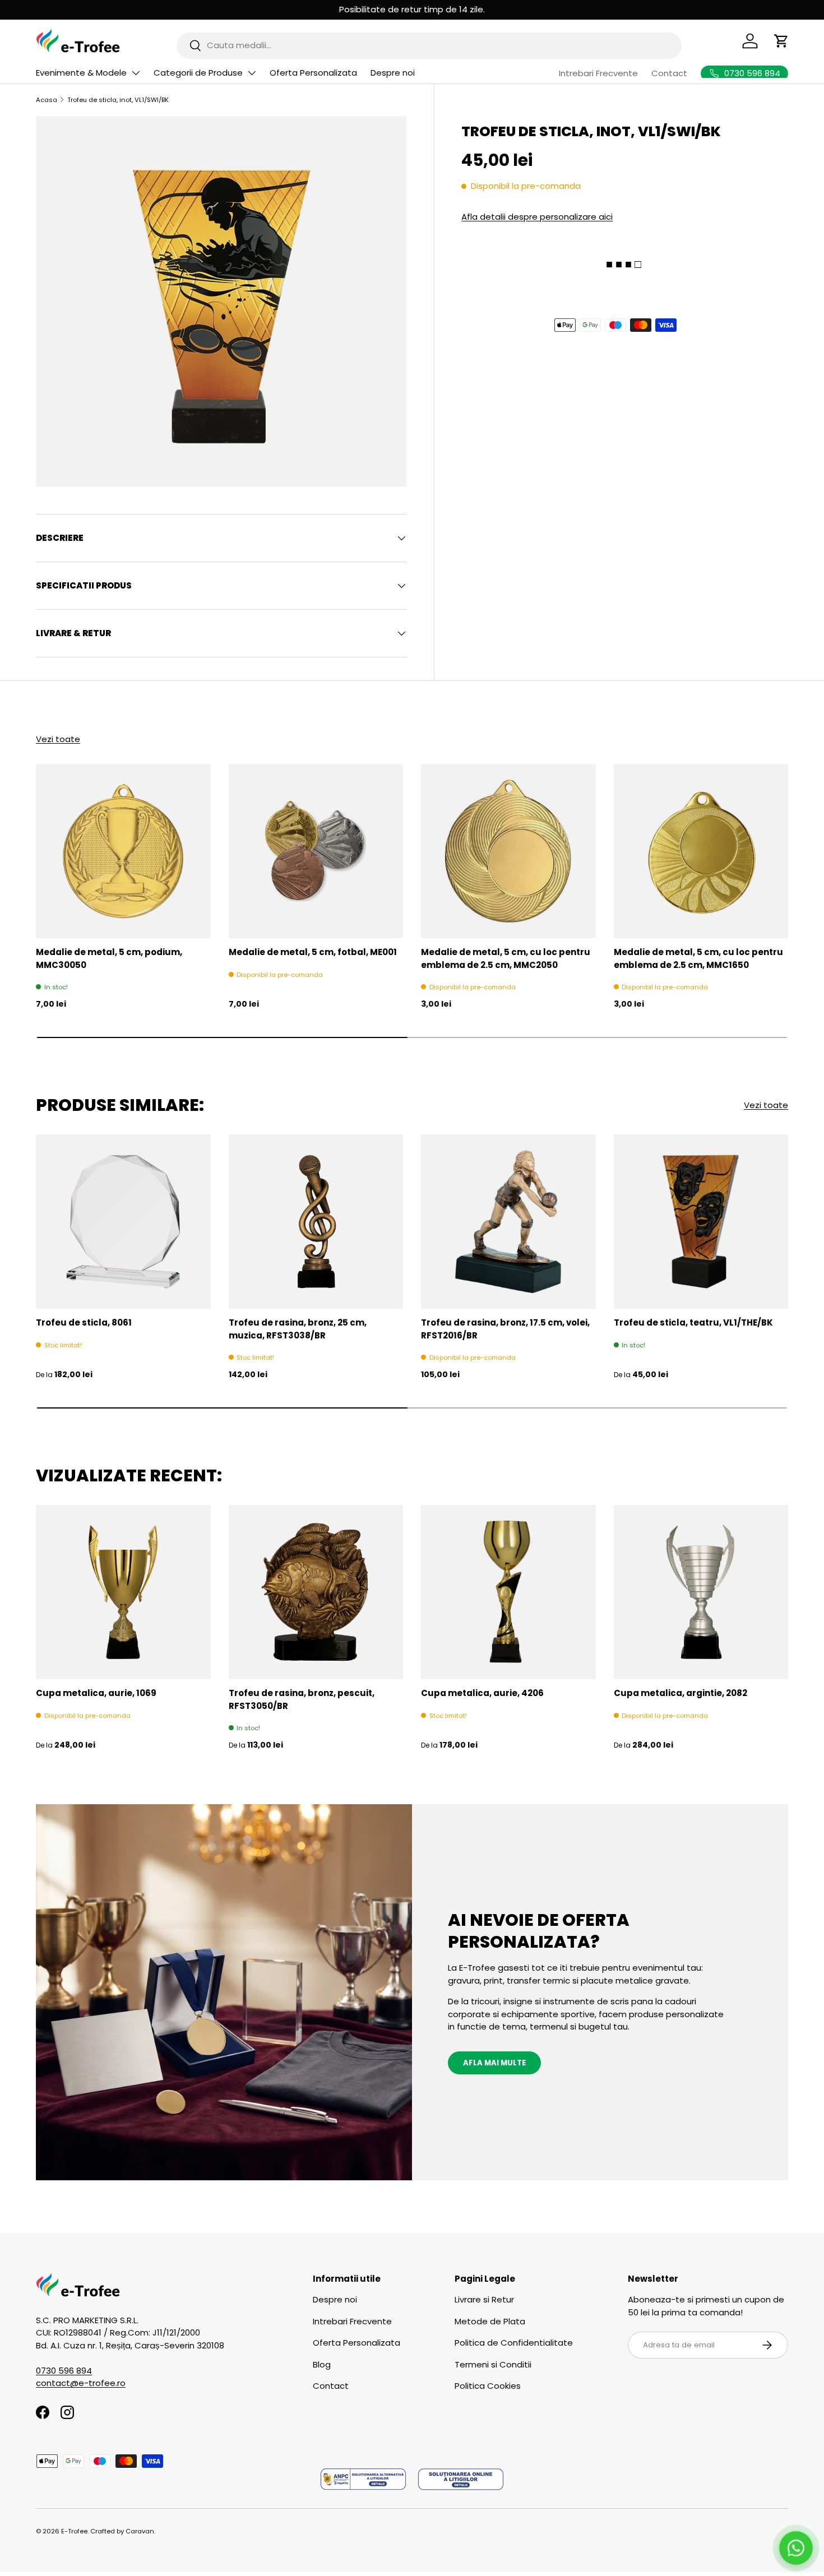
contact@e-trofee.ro (81, 2383)
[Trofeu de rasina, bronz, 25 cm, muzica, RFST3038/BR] (316, 1222)
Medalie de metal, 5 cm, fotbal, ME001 (313, 952)
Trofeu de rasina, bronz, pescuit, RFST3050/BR (302, 1699)
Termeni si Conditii (493, 2364)
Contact (669, 73)
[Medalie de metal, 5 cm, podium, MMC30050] (123, 851)
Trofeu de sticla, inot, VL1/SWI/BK (118, 100)
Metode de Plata (490, 2321)
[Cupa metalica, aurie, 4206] (508, 1592)
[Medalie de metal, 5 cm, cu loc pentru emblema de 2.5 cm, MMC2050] (508, 851)
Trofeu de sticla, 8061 (84, 1322)
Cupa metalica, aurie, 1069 (96, 1693)
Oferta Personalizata (313, 73)
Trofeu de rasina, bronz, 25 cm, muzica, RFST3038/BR (298, 1329)
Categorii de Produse (198, 73)
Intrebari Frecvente (598, 73)
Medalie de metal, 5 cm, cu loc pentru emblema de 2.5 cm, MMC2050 (506, 958)
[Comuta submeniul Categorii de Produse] (252, 73)
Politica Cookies (488, 2386)
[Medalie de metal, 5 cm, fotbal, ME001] (316, 851)
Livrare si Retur (484, 2299)
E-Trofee (74, 2531)
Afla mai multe (494, 2063)
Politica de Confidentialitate (514, 2343)
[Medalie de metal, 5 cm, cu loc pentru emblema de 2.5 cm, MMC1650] (701, 851)
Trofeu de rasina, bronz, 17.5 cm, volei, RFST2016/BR (505, 1329)
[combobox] (429, 45)
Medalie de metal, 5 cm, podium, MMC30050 (109, 958)
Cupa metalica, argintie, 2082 (681, 1693)
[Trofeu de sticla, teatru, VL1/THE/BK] (701, 1222)
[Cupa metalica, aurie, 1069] (123, 1592)
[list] (221, 302)
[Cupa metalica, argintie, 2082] (701, 1592)
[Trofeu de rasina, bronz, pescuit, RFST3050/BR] (316, 1592)
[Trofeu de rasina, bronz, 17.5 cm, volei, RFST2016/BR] (508, 1222)
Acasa (47, 100)
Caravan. (140, 2531)
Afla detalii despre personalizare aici (537, 217)
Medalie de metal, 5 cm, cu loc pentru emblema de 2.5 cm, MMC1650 (698, 958)
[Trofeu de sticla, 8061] (123, 1222)
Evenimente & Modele (81, 73)
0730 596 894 (64, 2371)
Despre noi (393, 73)
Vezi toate (58, 739)
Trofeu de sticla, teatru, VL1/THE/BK (693, 1322)
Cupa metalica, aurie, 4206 (482, 1693)
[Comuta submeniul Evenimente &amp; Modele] (136, 73)
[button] (781, 41)
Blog (322, 2364)
